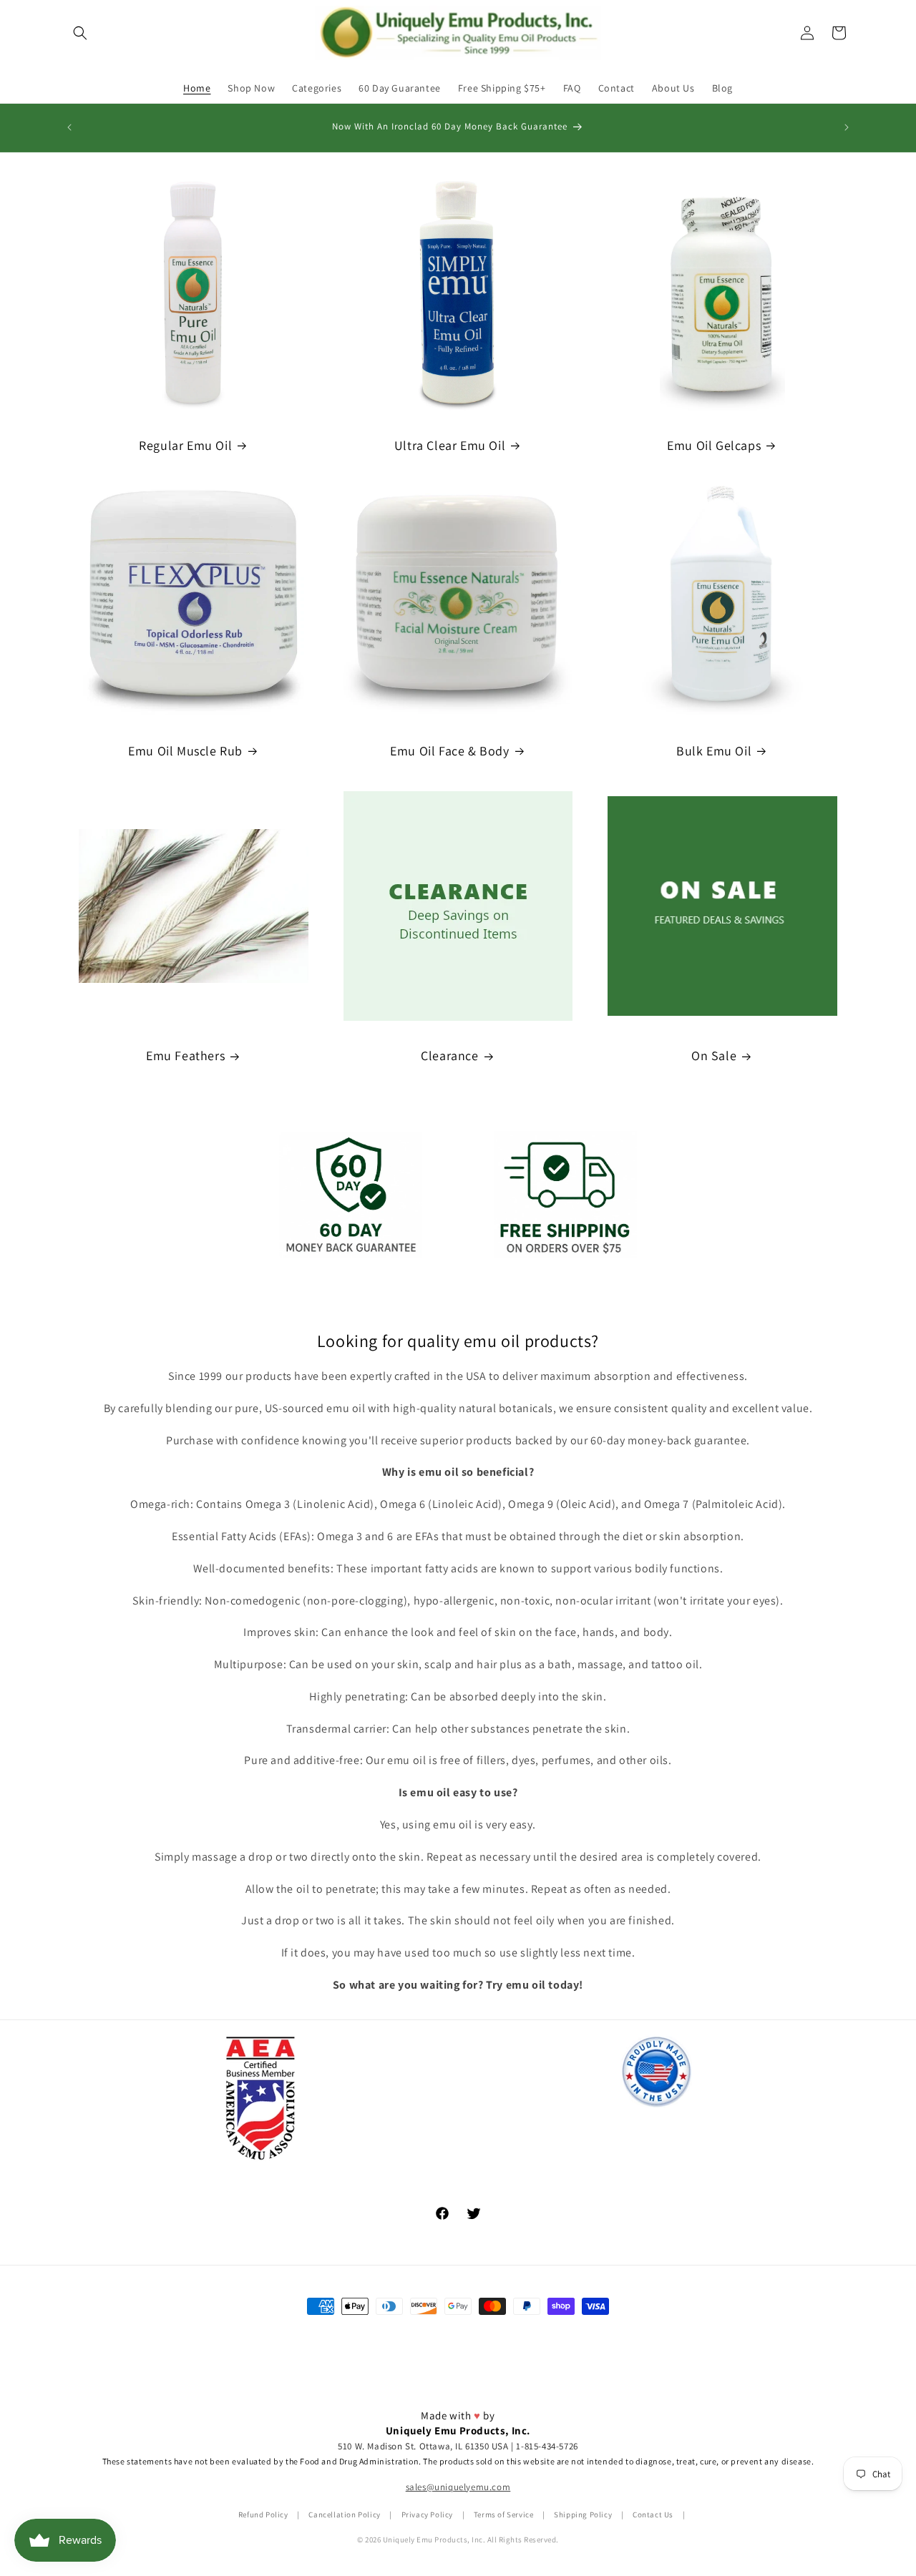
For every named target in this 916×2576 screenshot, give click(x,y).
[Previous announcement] (69, 127)
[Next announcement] (847, 127)
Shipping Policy (583, 2514)
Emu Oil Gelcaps (714, 445)
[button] (80, 33)
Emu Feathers (185, 1056)
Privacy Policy (427, 2514)
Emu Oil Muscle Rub (185, 751)
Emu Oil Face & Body (449, 751)
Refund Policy (263, 2514)
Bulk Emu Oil (714, 751)
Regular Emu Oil (185, 445)
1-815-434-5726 (547, 2446)
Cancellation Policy (344, 2514)
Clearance (449, 1056)
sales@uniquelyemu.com (458, 2488)
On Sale (714, 1056)
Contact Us (653, 2514)
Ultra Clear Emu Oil (450, 445)
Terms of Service (504, 2514)
